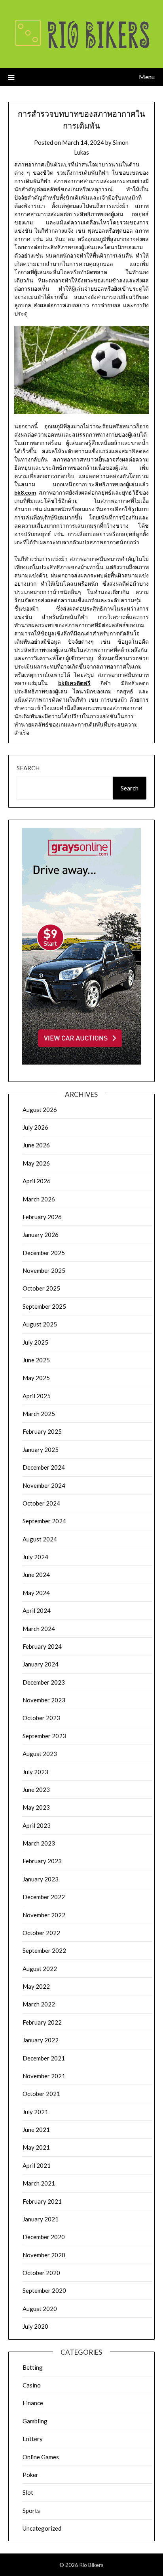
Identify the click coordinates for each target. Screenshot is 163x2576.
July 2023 (35, 1772)
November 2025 (44, 1270)
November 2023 (44, 1700)
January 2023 (41, 1879)
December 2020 (44, 2237)
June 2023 (36, 1790)
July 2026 (35, 1127)
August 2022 (40, 1969)
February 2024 (42, 1646)
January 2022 (41, 2040)
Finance (33, 2403)
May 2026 (36, 1163)
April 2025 (37, 1396)
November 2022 (44, 1915)
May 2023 (36, 1807)
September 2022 (44, 1950)
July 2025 (35, 1342)
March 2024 (39, 1629)
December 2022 (44, 1897)
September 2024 (44, 1521)
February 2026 (42, 1217)
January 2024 (41, 1664)
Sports (31, 2511)
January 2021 (41, 2219)
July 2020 (35, 2326)
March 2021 (39, 2183)
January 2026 (41, 1235)
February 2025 (42, 1431)
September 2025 (44, 1306)
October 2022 (41, 1933)
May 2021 (36, 2147)
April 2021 (37, 2165)
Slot (28, 2492)
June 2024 (36, 1575)
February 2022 (42, 2022)
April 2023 (37, 1825)
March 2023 (39, 1843)
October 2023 (41, 1718)
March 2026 (39, 1199)
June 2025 (36, 1360)
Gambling (35, 2421)
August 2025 (40, 1324)
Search (28, 768)
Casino (32, 2385)
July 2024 (35, 1557)
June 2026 (36, 1145)
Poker (30, 2475)
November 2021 (44, 2076)
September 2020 (44, 2290)
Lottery (33, 2439)
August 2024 (40, 1539)
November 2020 (44, 2255)
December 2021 (44, 2058)
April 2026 (37, 1181)
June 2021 (36, 2130)
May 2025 (36, 1378)
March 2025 (39, 1414)
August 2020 (40, 2309)
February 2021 (42, 2201)
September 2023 (44, 1736)
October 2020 (41, 2273)
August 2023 (40, 1754)
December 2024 (44, 1467)
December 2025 (44, 1253)
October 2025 (41, 1288)
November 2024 (44, 1485)
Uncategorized (42, 2528)
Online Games (41, 2457)
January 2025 (41, 1450)
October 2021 (41, 2094)
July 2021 (35, 2112)
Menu (147, 77)
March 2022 (39, 2004)
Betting (33, 2367)
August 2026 (40, 1110)
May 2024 (36, 1593)
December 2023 (44, 1682)
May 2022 (36, 1986)
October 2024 (41, 1503)
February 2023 (42, 1861)
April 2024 (37, 1610)
